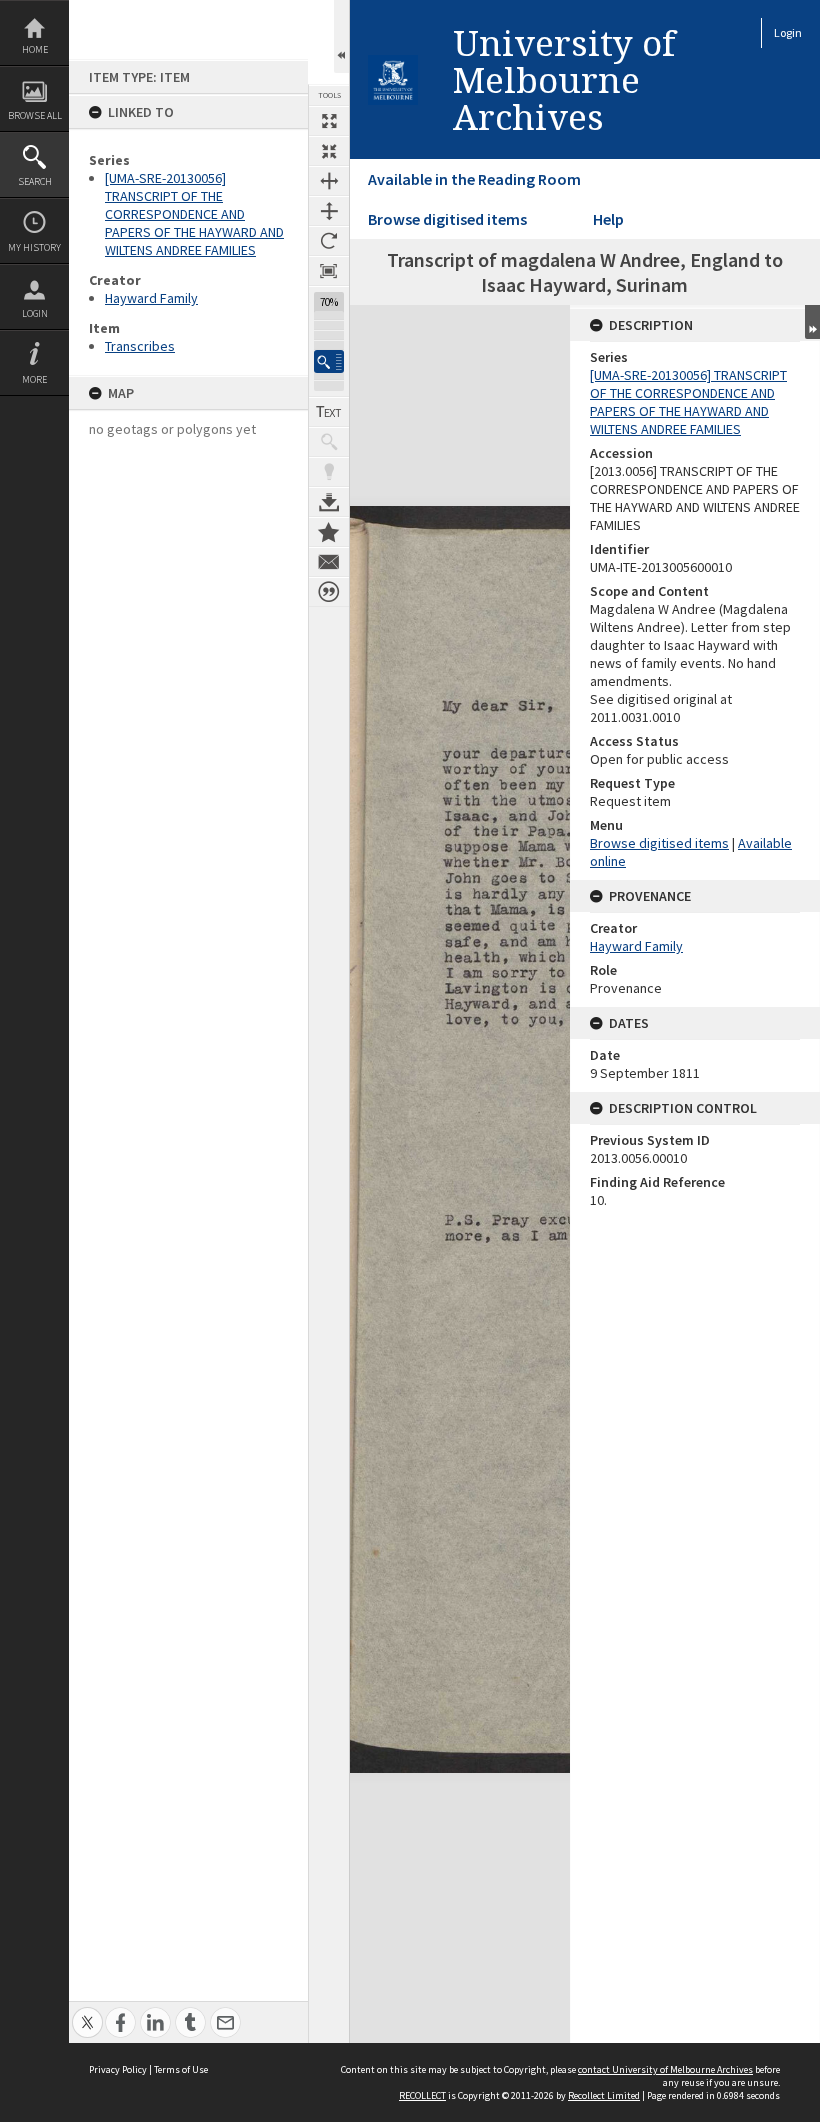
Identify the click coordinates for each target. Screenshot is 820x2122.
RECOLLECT (422, 2095)
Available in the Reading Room (474, 179)
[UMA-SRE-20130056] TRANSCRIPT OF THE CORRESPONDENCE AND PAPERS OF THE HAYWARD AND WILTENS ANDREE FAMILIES (194, 214)
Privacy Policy (118, 2069)
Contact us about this (329, 562)
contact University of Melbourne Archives (665, 2069)
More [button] (34, 379)
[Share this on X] (87, 2011)
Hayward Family (151, 298)
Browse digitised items (447, 219)
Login (35, 313)
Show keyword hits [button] (329, 442)
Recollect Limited (604, 2095)
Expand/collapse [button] (812, 322)
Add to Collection (329, 532)
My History (34, 247)
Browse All (35, 115)
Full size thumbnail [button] (329, 121)
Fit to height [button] (329, 211)
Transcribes (140, 346)
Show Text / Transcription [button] (329, 412)
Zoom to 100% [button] (329, 271)
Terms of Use (181, 2069)
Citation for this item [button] (329, 592)
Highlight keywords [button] (329, 472)
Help (608, 219)
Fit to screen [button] (329, 151)
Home (35, 49)
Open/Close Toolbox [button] (341, 36)
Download (329, 502)
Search (35, 181)
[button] (329, 361)
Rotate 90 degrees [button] (329, 241)
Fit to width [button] (329, 181)
